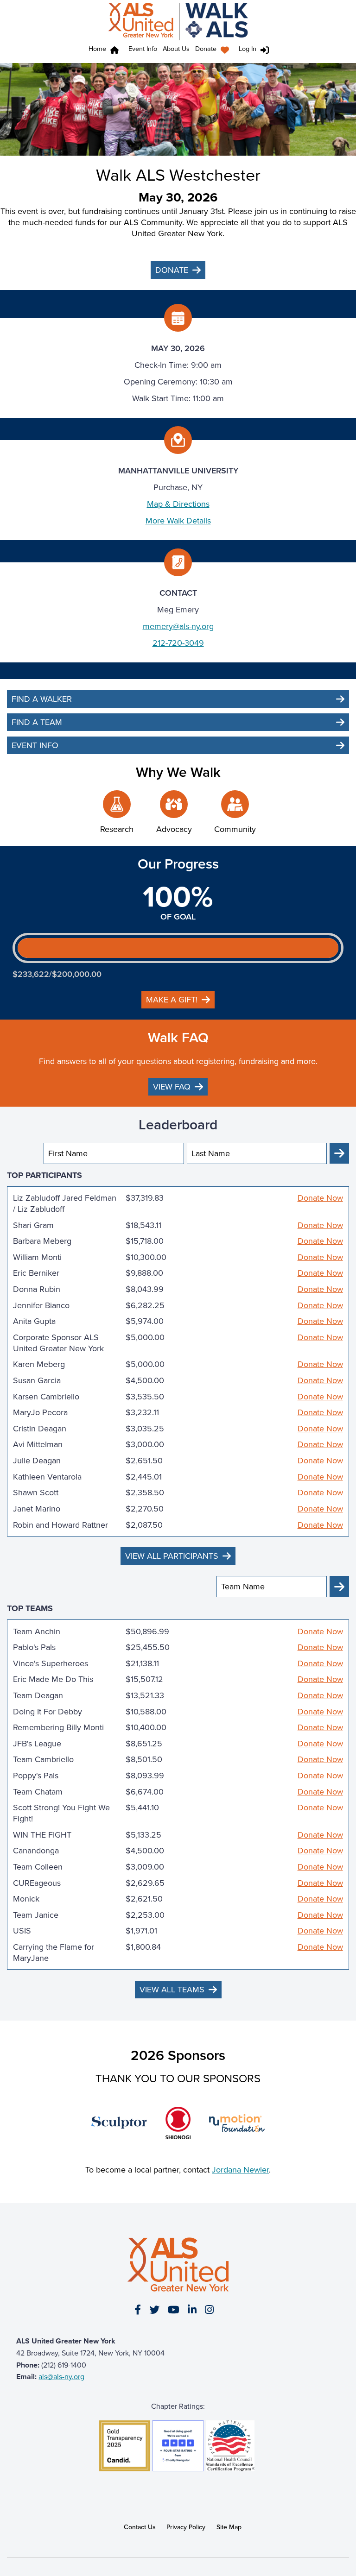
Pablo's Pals (34, 1647)
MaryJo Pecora (40, 1412)
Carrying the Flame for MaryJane (54, 1952)
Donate (206, 49)
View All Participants (172, 1556)
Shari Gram (33, 1225)
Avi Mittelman (38, 1444)
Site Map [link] (229, 2527)
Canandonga (36, 1851)
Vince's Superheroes (51, 1663)
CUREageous (37, 1883)
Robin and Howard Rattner (60, 1525)
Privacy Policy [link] (186, 2527)
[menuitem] (214, 50)
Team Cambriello (43, 1759)
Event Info (143, 49)
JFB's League (37, 1744)
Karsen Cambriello (46, 1397)
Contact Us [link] (140, 2527)
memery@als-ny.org (178, 626)
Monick (26, 1899)
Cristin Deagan (40, 1429)
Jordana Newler (240, 2170)
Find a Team (37, 722)
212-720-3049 (178, 643)
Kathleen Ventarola (47, 1477)
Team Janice (36, 1915)
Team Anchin (37, 1631)
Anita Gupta (34, 1321)
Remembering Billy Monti (58, 1727)
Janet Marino (37, 1509)
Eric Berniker (36, 1273)
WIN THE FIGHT (42, 1835)
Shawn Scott (36, 1493)
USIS (22, 1931)
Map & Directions (178, 504)
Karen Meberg (39, 1364)
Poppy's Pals (36, 1776)
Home (97, 49)
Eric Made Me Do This (53, 1679)
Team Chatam (38, 1792)
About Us (176, 49)
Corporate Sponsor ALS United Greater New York (58, 1343)
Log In (248, 49)
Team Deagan (38, 1695)
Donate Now (320, 1198)
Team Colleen (38, 1867)
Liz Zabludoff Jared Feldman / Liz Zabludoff (65, 1203)
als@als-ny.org (61, 2377)
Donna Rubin (37, 1289)
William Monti (37, 1257)
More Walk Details (178, 521)
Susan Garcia (37, 1380)
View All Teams (172, 1990)
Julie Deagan (37, 1461)
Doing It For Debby (48, 1712)
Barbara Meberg (42, 1241)
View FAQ (172, 1087)
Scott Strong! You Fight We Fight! (61, 1813)
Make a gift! (172, 1000)
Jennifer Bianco (41, 1305)
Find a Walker (42, 699)
